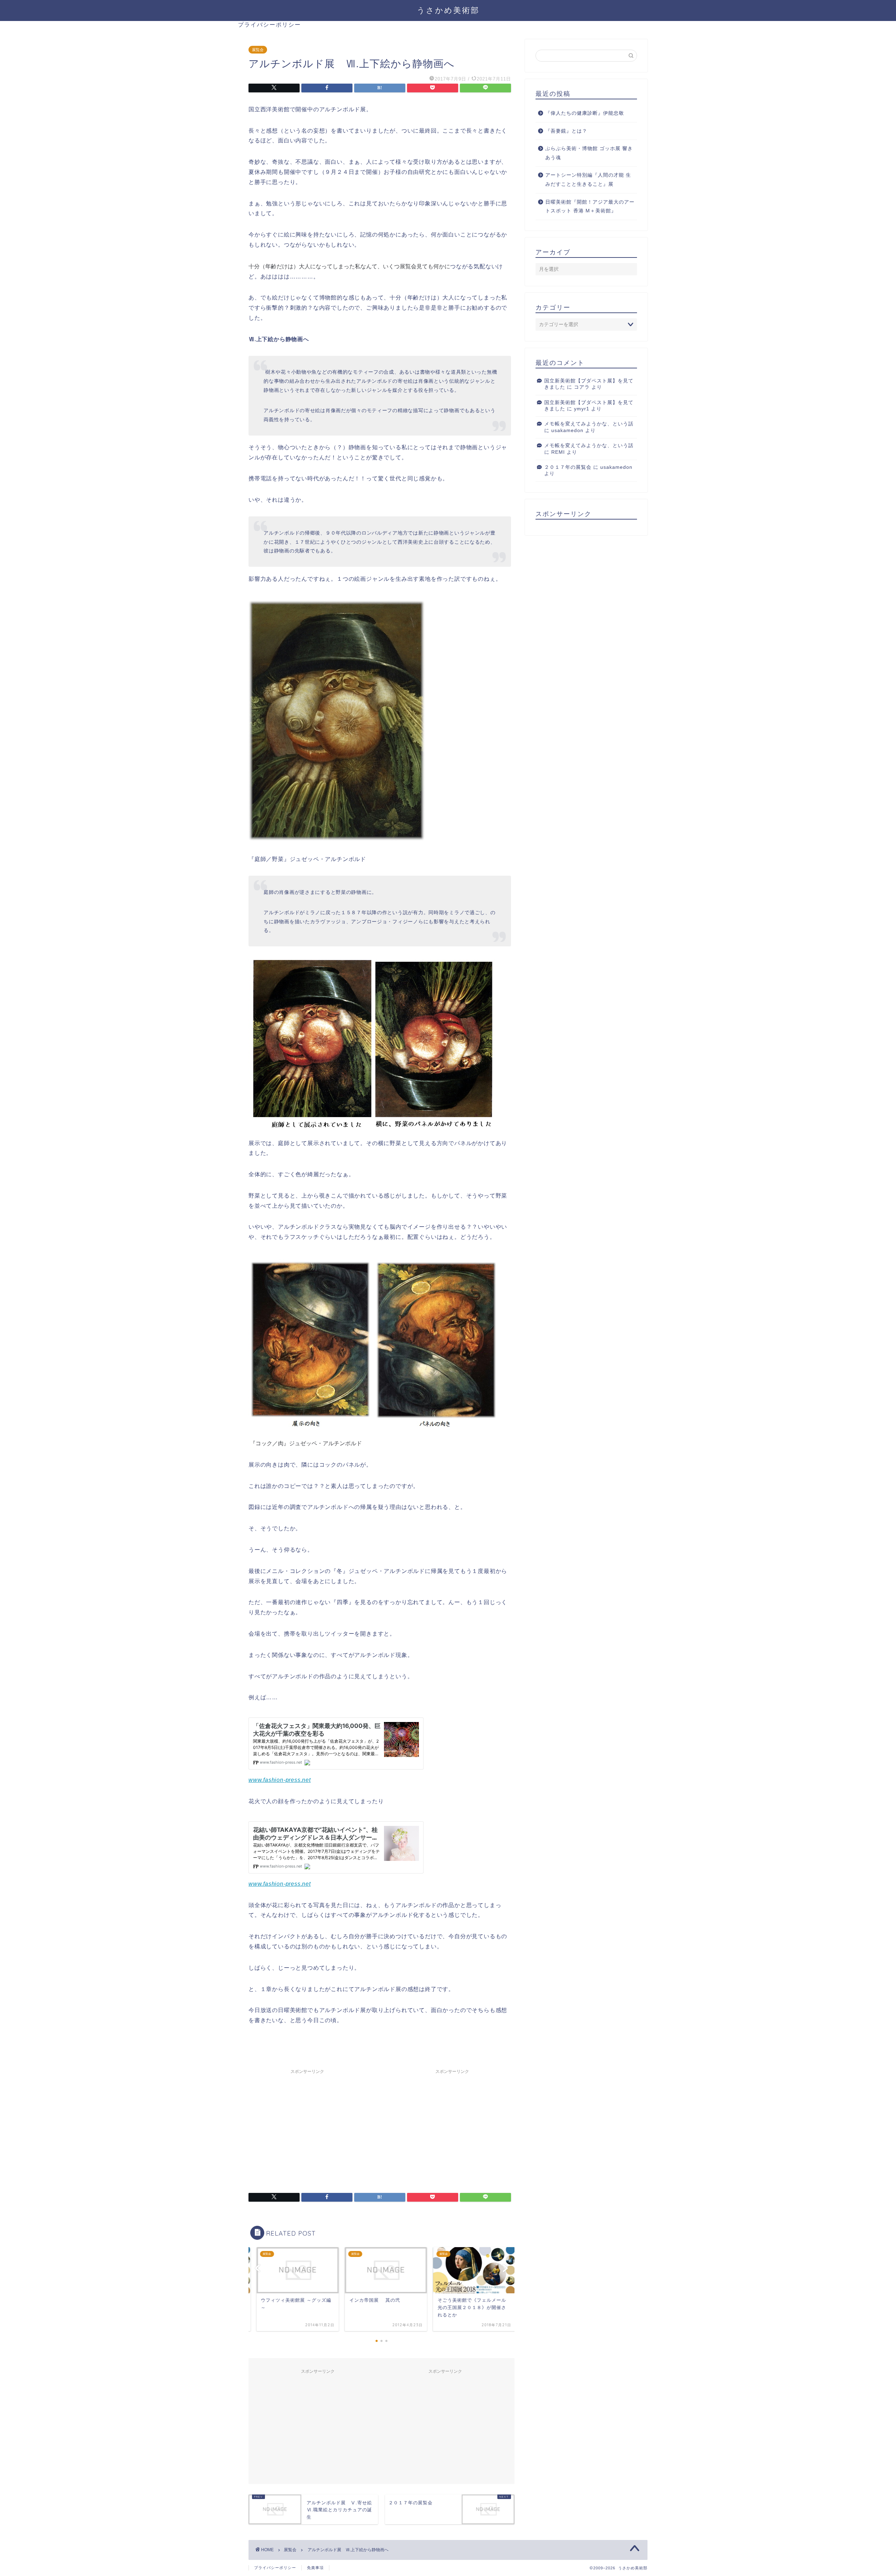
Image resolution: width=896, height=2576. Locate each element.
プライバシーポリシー (269, 24)
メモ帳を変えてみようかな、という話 (589, 424)
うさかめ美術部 (448, 10)
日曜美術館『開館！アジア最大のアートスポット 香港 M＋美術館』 (590, 207)
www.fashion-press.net (280, 1780)
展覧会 (258, 50)
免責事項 (315, 2568)
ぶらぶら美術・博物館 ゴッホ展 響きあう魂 (589, 153)
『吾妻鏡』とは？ (566, 131)
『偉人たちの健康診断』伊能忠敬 (585, 113)
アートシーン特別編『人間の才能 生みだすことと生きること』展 (588, 180)
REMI (558, 452)
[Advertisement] (307, 2126)
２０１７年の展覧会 (568, 467)
